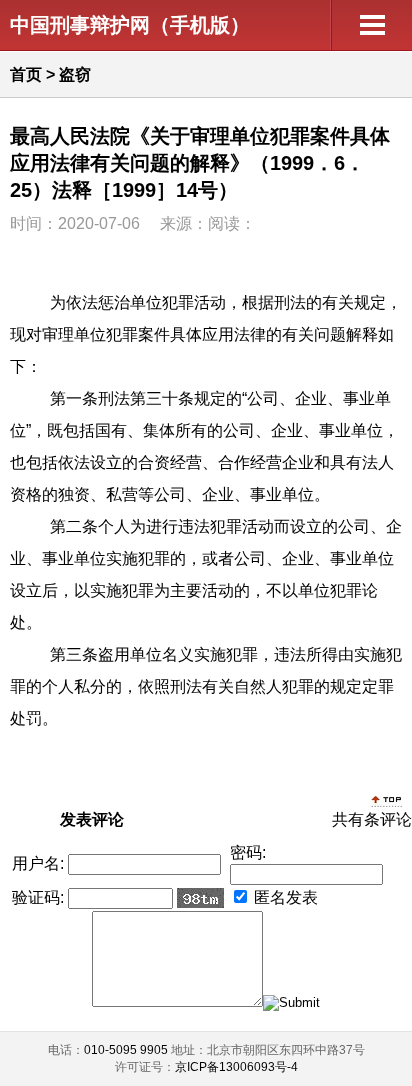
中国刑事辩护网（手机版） (130, 25)
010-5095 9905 (126, 1050)
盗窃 (75, 74)
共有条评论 (372, 819)
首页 (26, 74)
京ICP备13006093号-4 (236, 1067)
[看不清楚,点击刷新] (200, 898)
